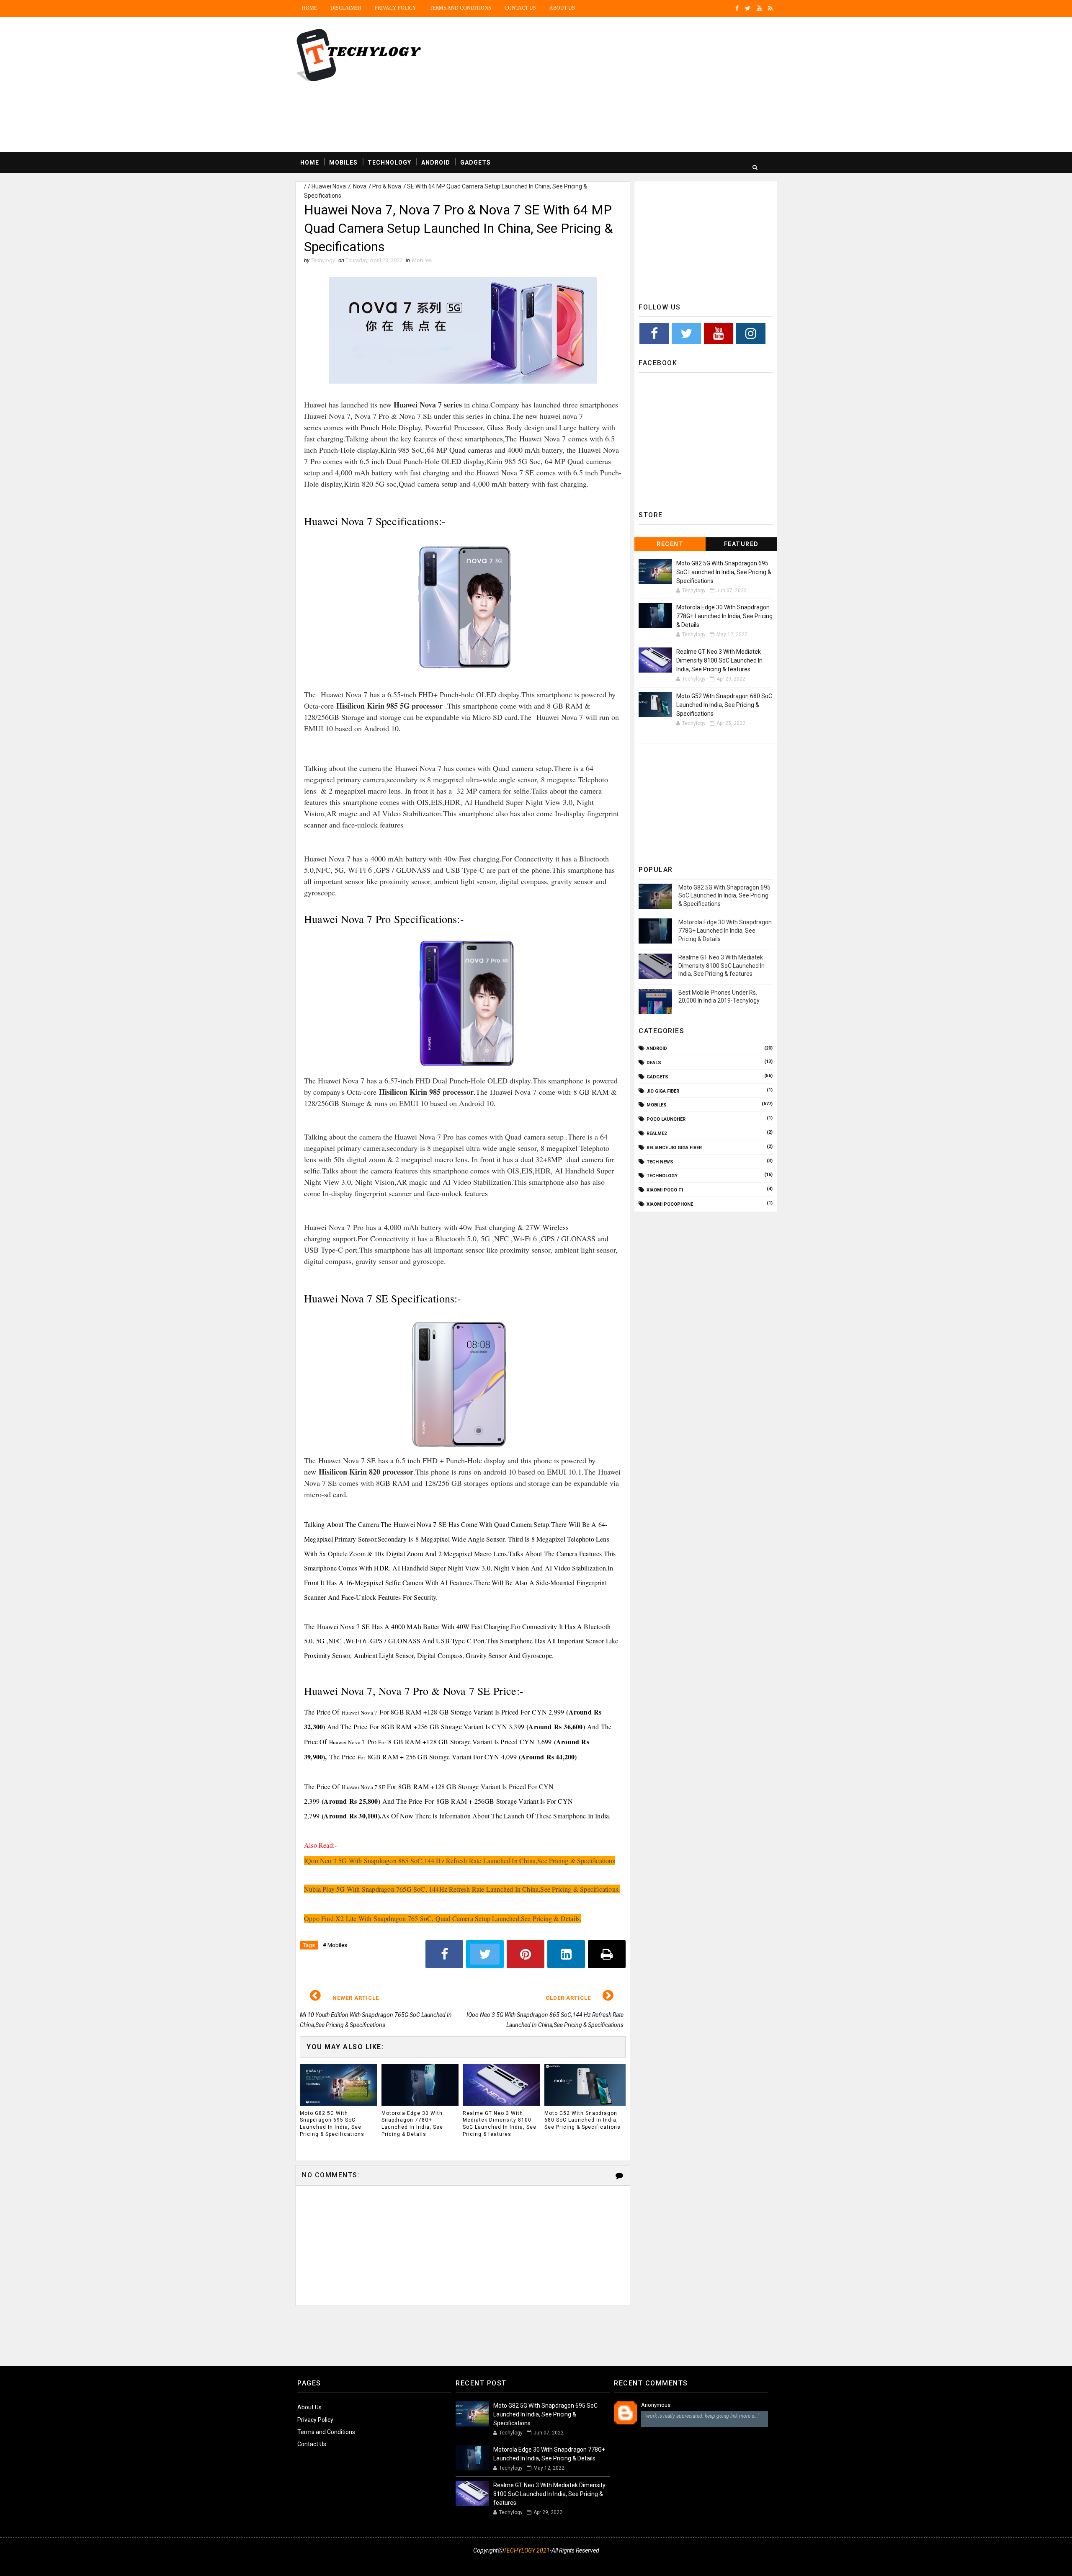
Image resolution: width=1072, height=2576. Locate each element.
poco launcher (666, 1119)
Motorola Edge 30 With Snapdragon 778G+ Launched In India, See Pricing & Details (412, 2124)
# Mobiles (335, 1945)
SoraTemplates (301, 2561)
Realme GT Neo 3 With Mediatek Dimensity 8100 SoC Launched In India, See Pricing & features (500, 2124)
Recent (670, 544)
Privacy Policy (396, 8)
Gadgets (475, 162)
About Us (309, 2407)
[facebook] (737, 8)
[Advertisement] (624, 85)
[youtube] (759, 8)
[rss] (770, 8)
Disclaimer (346, 8)
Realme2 (657, 1133)
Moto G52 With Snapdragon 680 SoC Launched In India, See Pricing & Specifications (582, 2120)
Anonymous (656, 2405)
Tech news (660, 1162)
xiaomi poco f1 (665, 1190)
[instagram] (710, 2561)
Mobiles (343, 162)
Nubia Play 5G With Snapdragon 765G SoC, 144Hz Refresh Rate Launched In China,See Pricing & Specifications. (462, 1889)
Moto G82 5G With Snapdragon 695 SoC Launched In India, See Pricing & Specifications (332, 2124)
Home (309, 8)
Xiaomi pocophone (670, 1204)
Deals (654, 1063)
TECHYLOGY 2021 (527, 2550)
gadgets (657, 1077)
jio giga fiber (663, 1091)
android (657, 1048)
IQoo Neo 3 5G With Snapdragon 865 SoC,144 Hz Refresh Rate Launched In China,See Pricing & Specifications (460, 1860)
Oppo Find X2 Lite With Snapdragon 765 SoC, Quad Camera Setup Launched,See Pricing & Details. (443, 1918)
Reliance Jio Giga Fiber (674, 1148)
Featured (741, 544)
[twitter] (748, 8)
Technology (389, 162)
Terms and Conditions (460, 8)
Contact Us (520, 8)
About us (562, 8)
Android (436, 162)
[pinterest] (768, 2561)
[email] (739, 2561)
